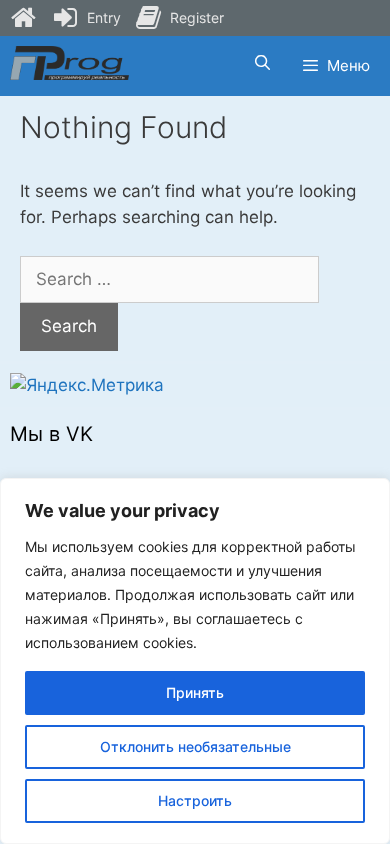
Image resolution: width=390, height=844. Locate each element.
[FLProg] (69, 63)
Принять (195, 692)
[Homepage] (23, 18)
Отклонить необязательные (195, 746)
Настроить (195, 800)
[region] (195, 661)
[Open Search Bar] (261, 63)
